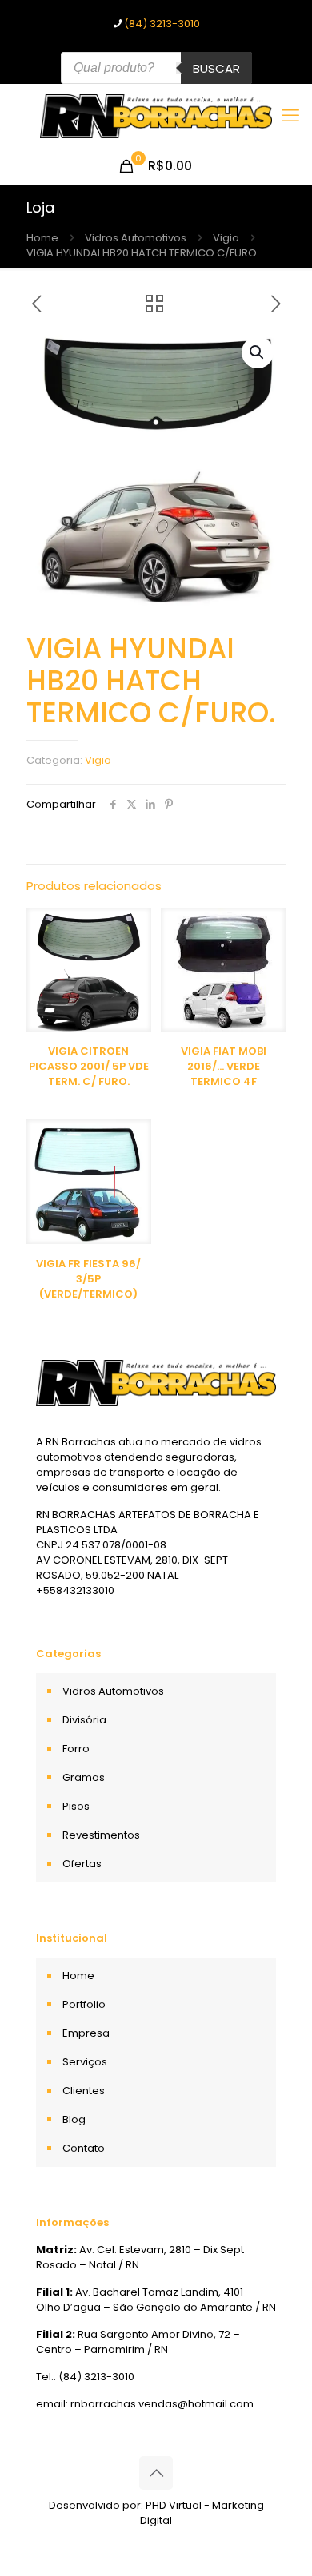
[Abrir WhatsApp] (272, 2536)
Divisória (84, 1720)
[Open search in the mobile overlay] (156, 68)
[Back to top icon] (156, 2473)
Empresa (86, 2033)
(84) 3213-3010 (162, 24)
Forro (76, 1749)
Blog (74, 2119)
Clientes (84, 2091)
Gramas (84, 1777)
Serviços (85, 2062)
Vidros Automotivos (136, 238)
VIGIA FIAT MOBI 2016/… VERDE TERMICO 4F (224, 1066)
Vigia (226, 238)
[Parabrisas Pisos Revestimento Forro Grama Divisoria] (156, 116)
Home (42, 238)
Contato (84, 2148)
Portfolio (84, 2004)
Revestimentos (101, 1835)
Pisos (76, 1806)
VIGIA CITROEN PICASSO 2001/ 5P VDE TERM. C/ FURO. (89, 1066)
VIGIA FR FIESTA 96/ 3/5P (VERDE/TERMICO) (88, 1279)
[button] (258, 352)
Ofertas (82, 1864)
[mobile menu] (290, 116)
